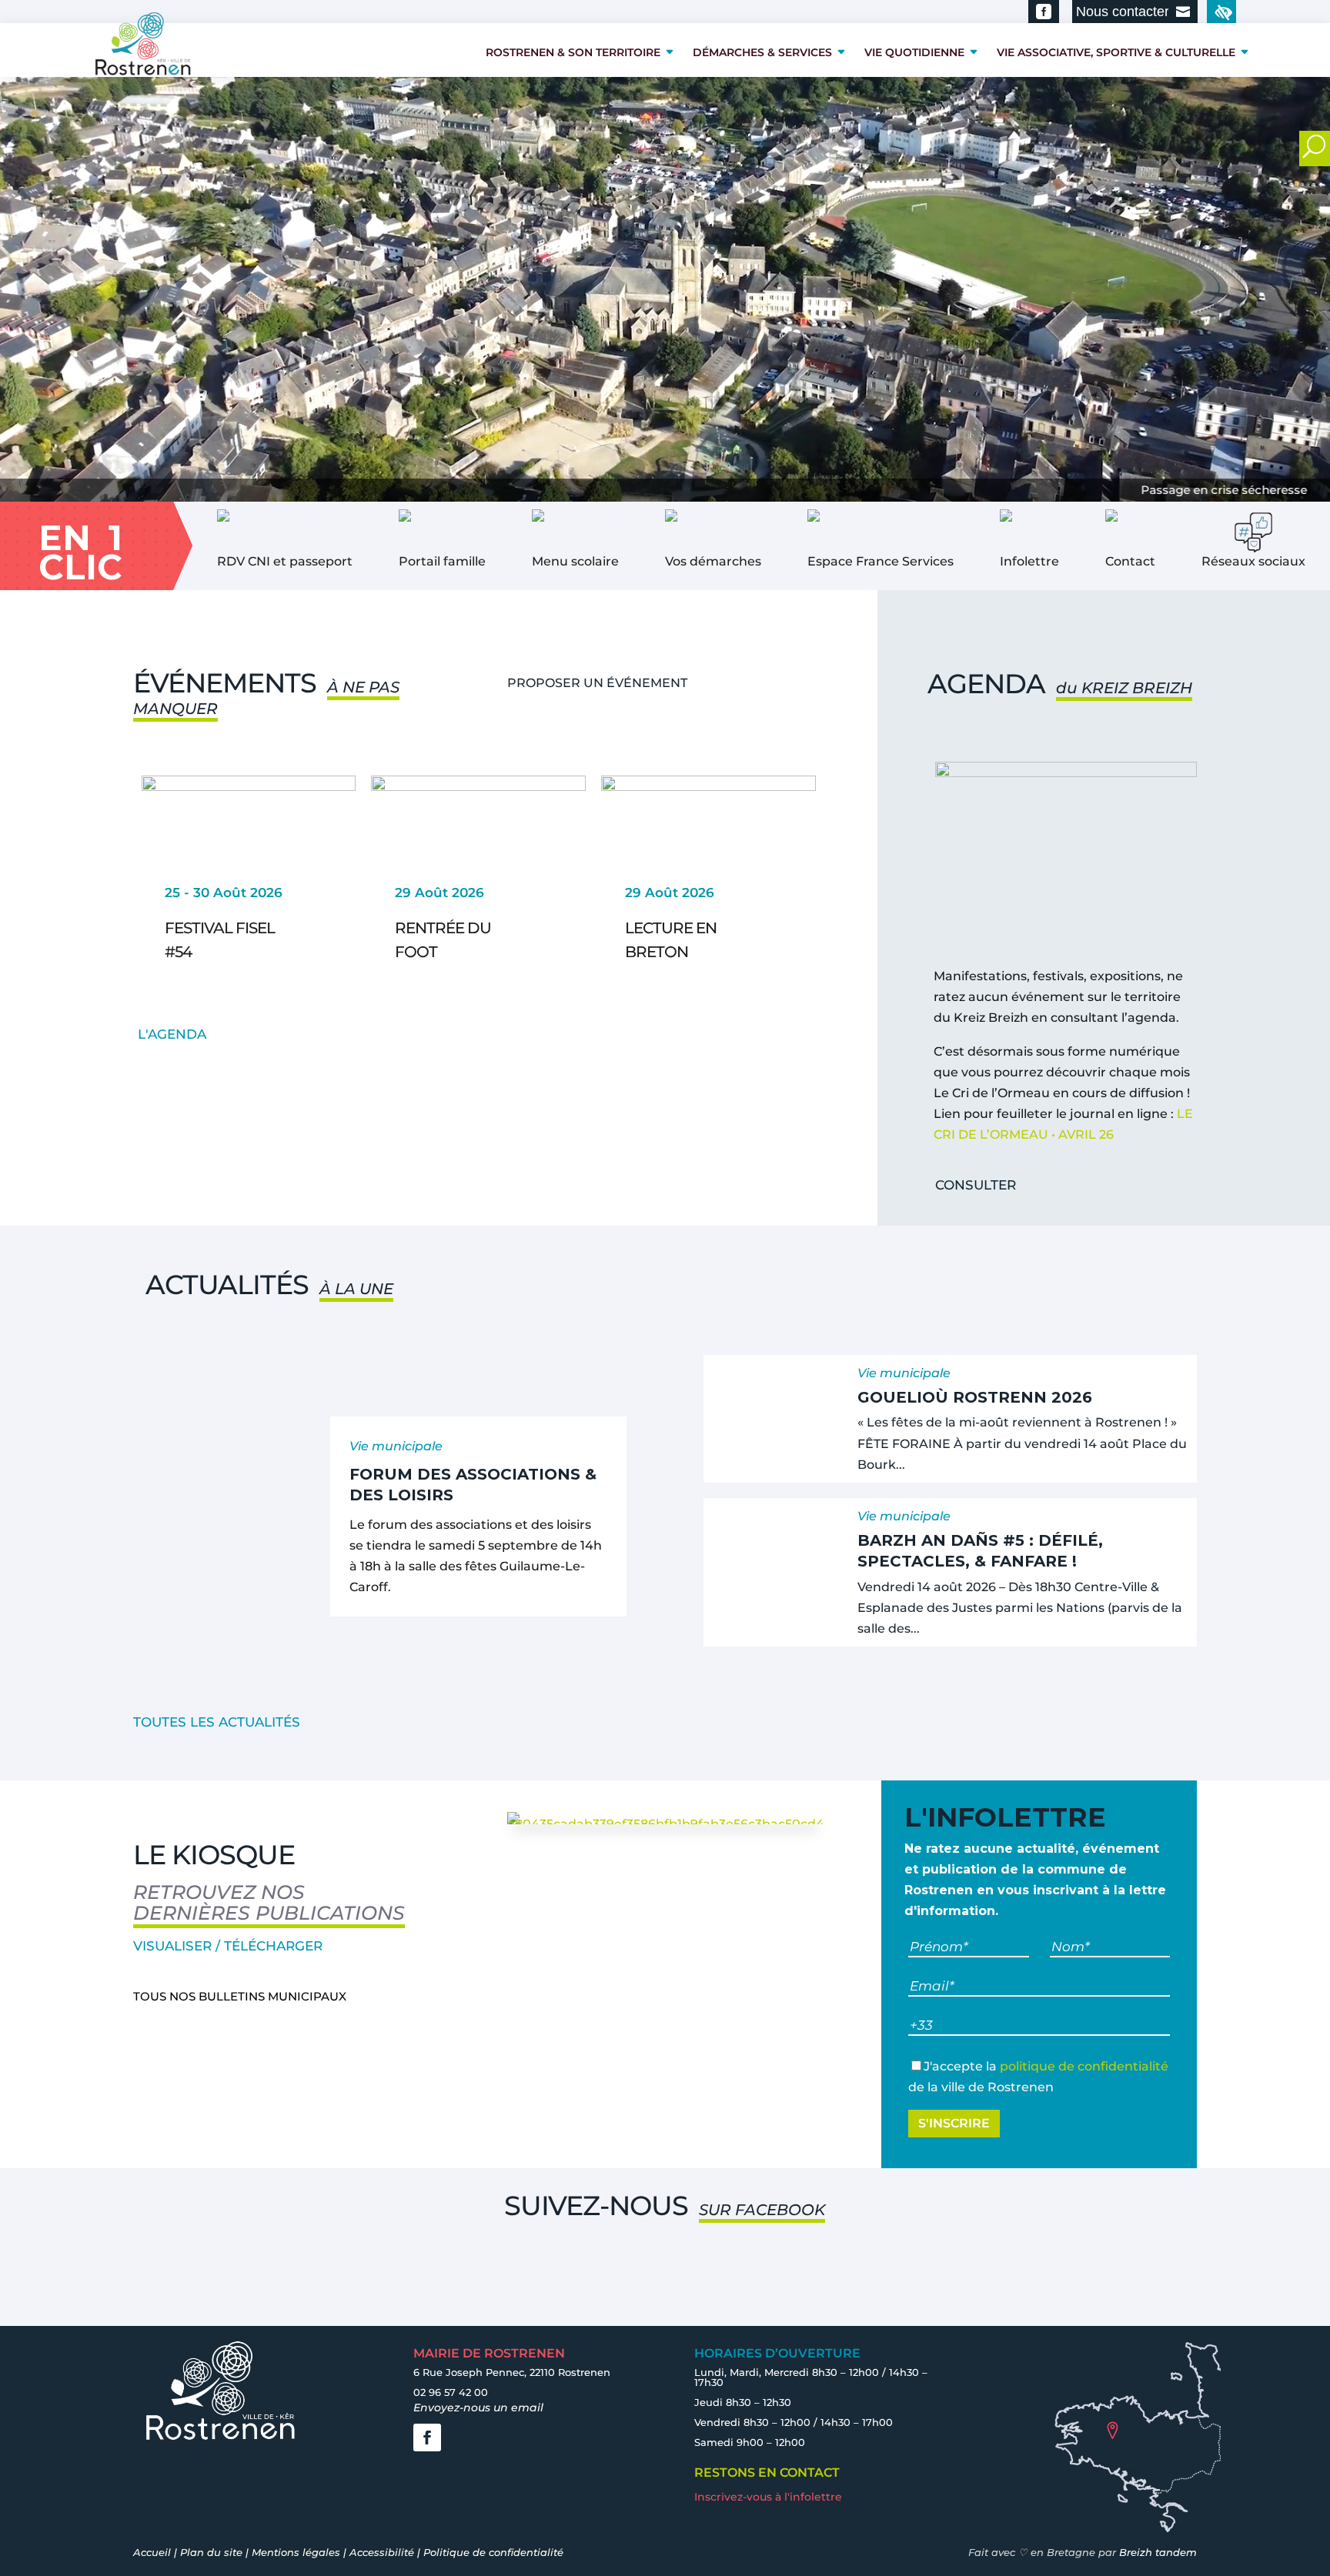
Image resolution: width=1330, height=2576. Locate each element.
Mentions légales (296, 2552)
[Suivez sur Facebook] (427, 2438)
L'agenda (172, 1034)
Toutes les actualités (217, 1722)
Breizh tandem (1158, 2552)
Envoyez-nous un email (478, 2407)
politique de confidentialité (1084, 2066)
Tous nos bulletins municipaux (240, 1996)
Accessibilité (382, 2552)
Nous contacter (1123, 12)
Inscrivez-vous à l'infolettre (768, 2497)
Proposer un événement (597, 683)
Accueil (152, 2552)
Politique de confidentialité (493, 2552)
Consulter (976, 1185)
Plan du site (211, 2552)
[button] (84, 893)
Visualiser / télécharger (228, 1946)
